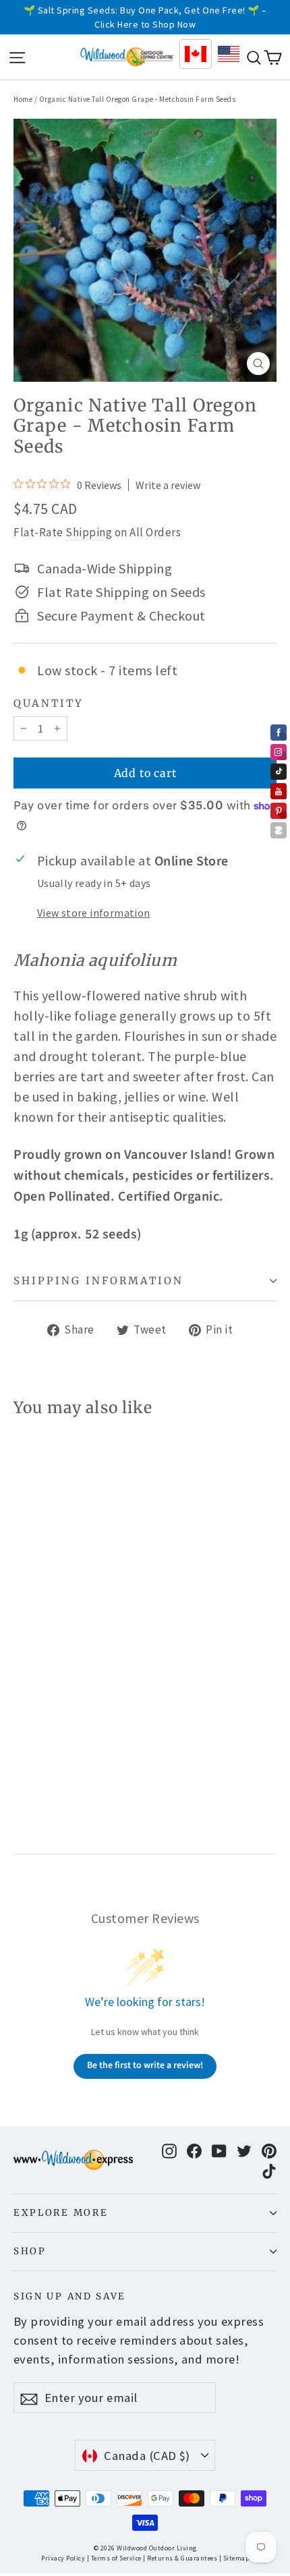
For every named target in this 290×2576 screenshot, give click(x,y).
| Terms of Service (114, 2558)
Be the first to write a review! (145, 2065)
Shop (30, 2251)
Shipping (89, 532)
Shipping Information (98, 1281)
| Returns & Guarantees (180, 2558)
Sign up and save (70, 2296)
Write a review (168, 485)
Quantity (49, 704)
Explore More (61, 2213)
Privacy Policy (63, 2558)
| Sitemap (234, 2558)
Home (23, 99)
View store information (94, 913)
